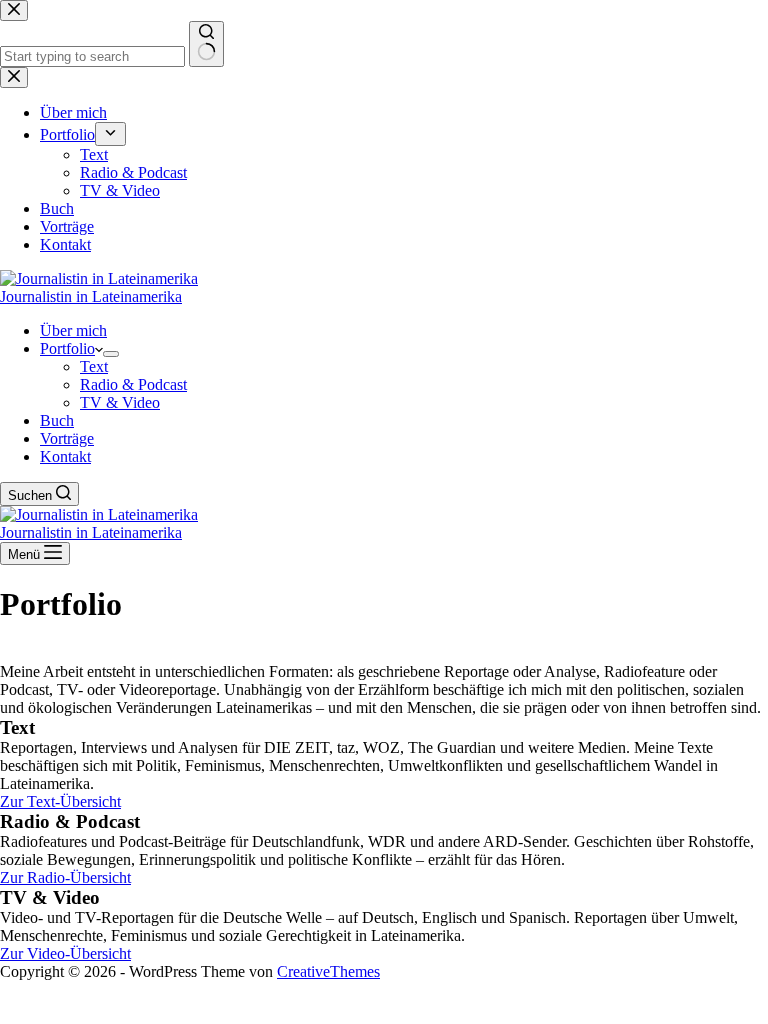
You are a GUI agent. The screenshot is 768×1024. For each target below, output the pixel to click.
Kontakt (65, 456)
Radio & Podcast (133, 384)
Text (94, 366)
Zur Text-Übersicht (60, 801)
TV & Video (120, 402)
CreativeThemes (328, 971)
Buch (57, 420)
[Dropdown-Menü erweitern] (111, 354)
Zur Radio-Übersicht (65, 877)
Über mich (73, 330)
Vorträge (67, 438)
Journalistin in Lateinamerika (91, 296)
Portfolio (67, 348)
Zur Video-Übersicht (65, 953)
